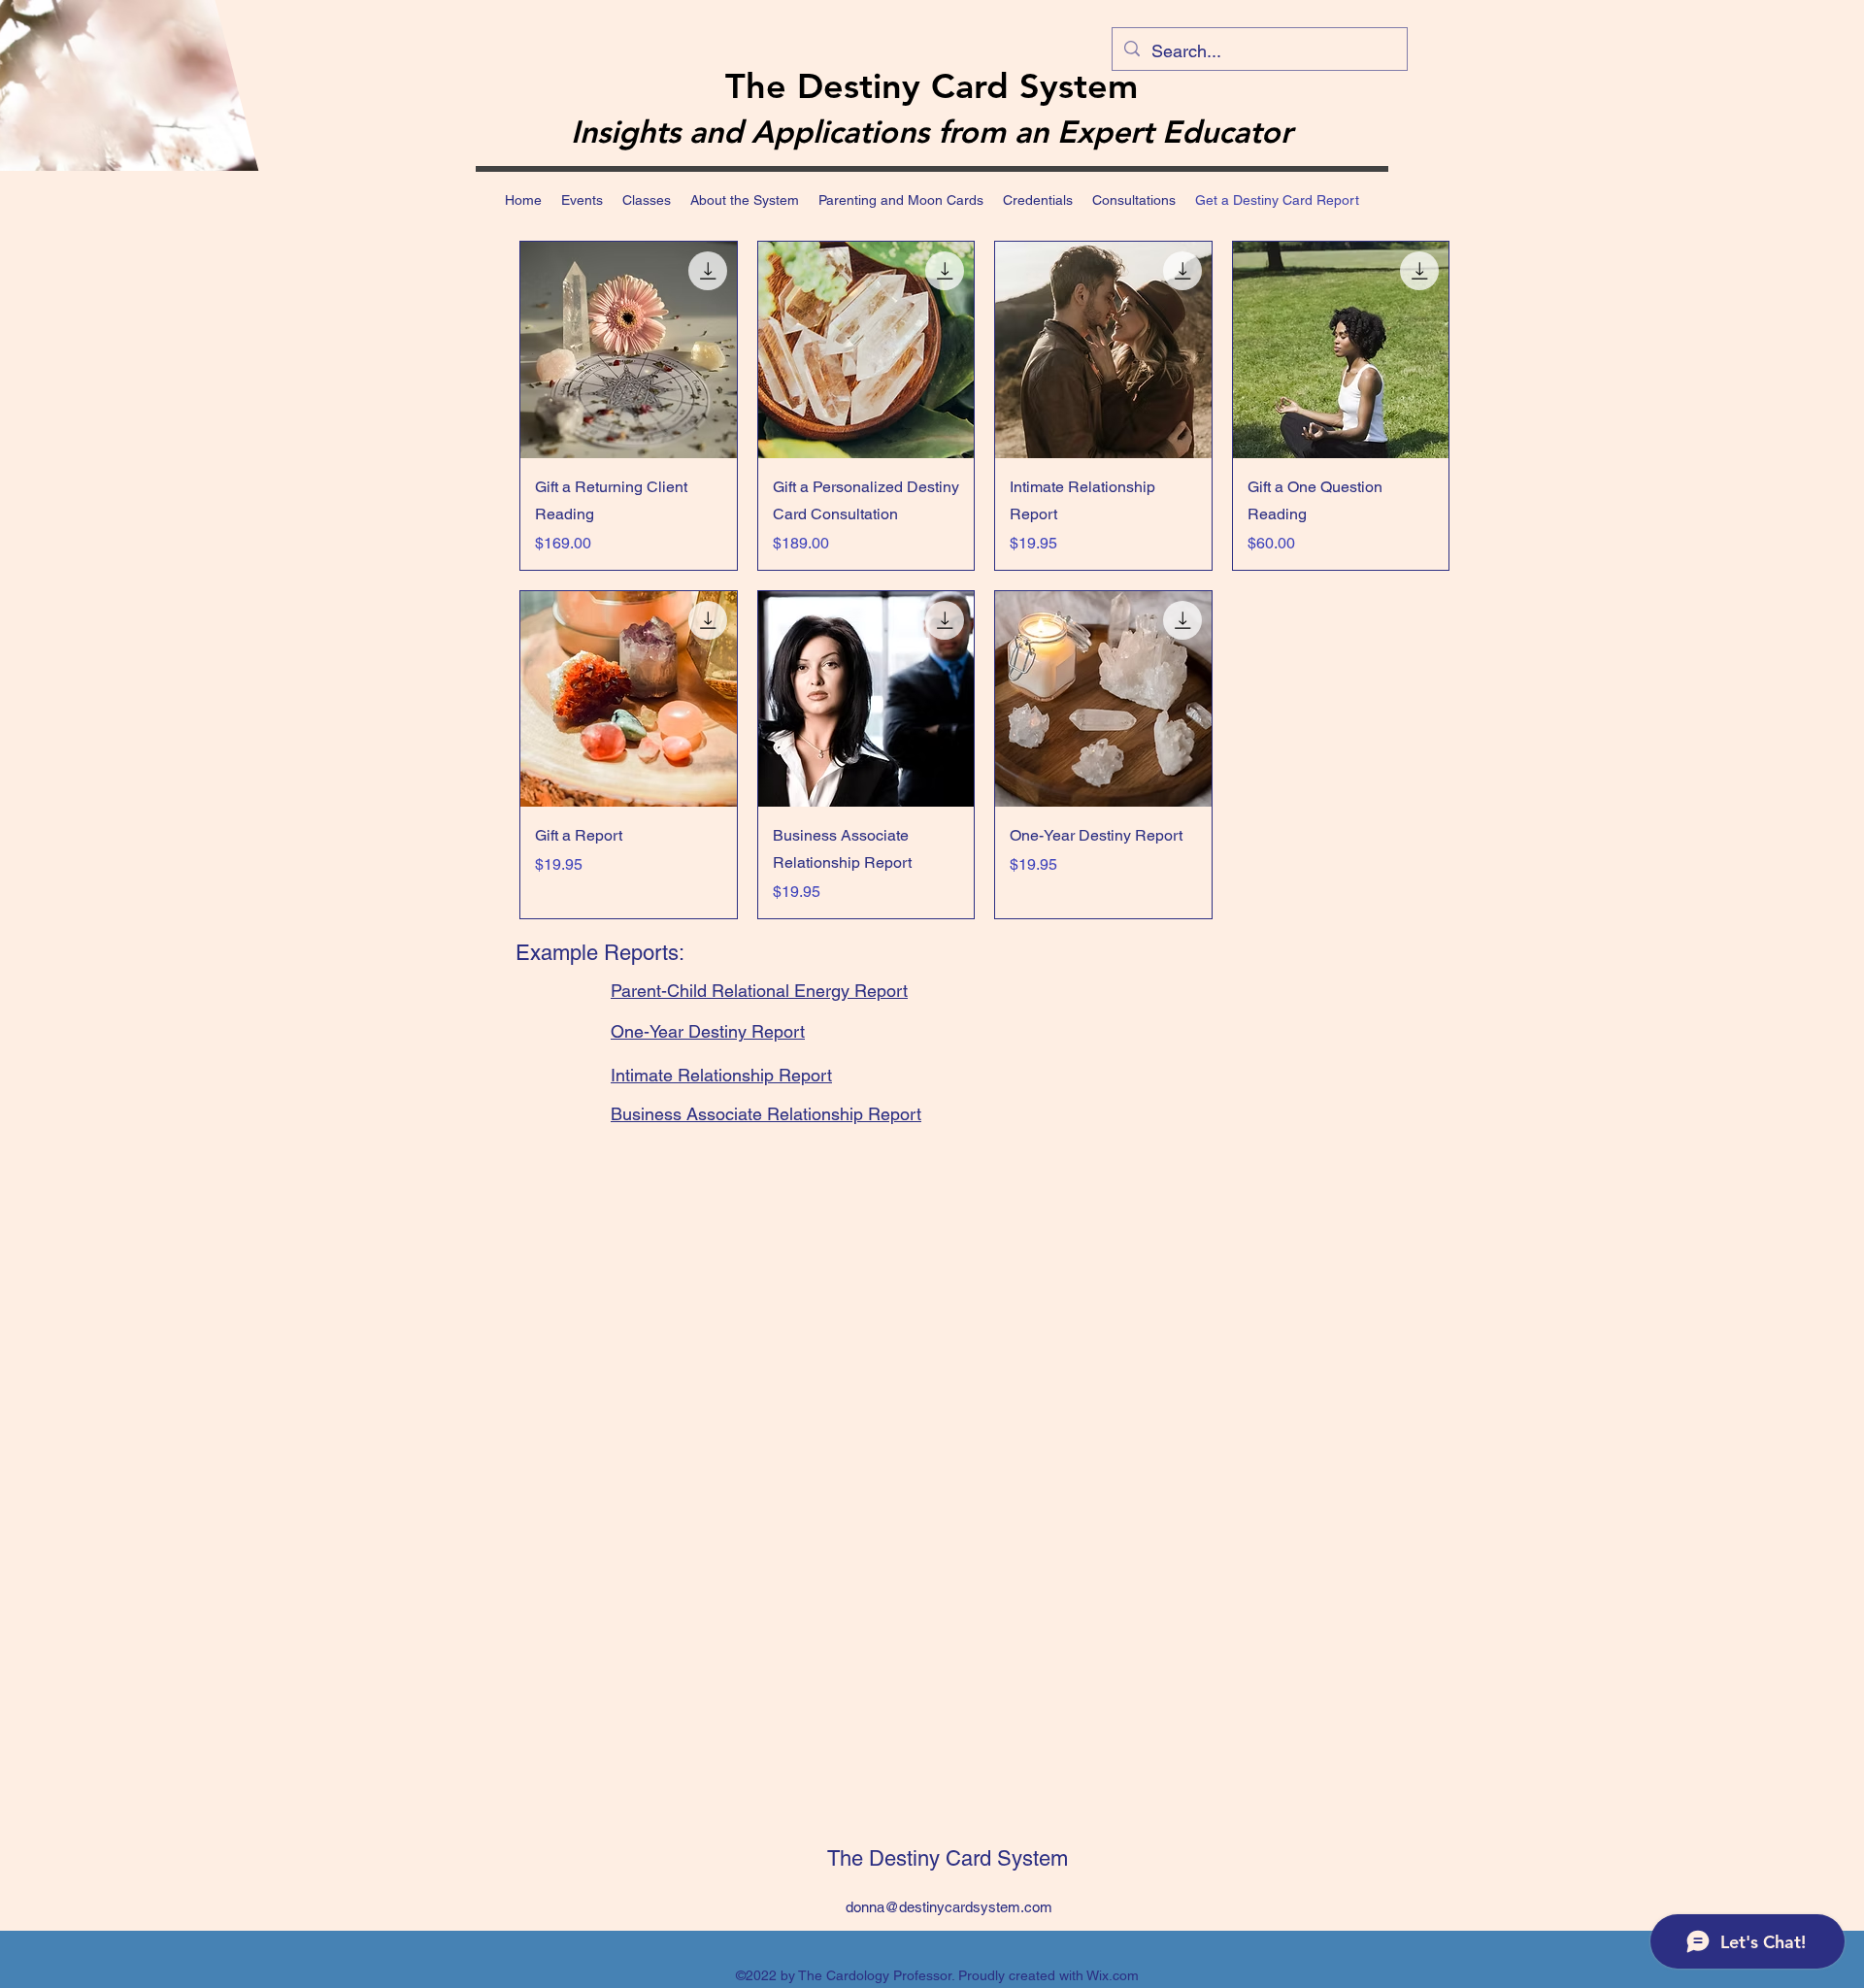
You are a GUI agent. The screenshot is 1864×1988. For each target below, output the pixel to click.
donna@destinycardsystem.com (949, 1907)
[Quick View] (629, 350)
